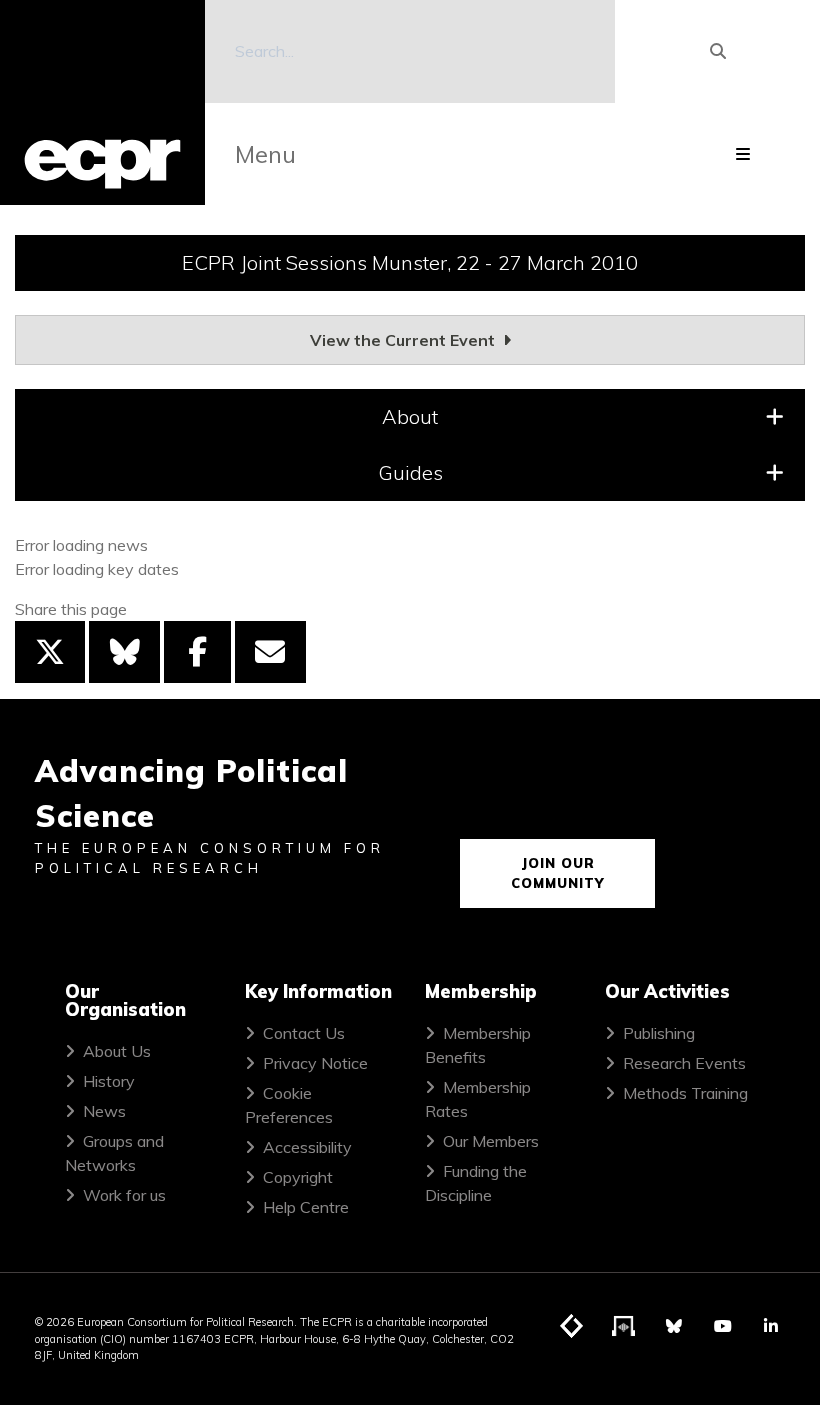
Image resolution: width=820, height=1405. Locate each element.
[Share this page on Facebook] (197, 652)
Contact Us (304, 1033)
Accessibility (307, 1147)
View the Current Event (404, 340)
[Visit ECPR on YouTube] (723, 1326)
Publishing (659, 1033)
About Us (117, 1051)
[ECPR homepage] (102, 102)
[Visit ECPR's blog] (572, 1327)
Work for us (124, 1195)
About (410, 416)
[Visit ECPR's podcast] (624, 1327)
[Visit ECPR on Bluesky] (674, 1326)
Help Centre (306, 1207)
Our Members (491, 1141)
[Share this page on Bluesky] (124, 652)
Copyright (298, 1177)
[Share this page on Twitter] (50, 652)
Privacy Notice (315, 1063)
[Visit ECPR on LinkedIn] (771, 1326)
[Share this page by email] (270, 652)
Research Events (684, 1063)
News (104, 1111)
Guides (410, 472)
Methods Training (685, 1093)
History (109, 1081)
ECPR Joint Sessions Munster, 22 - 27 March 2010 (410, 262)
